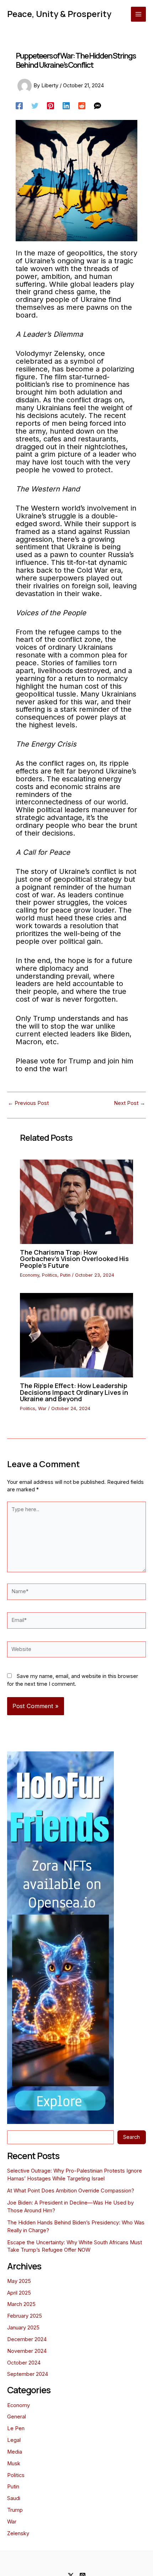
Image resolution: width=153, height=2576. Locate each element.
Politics (50, 1275)
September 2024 (28, 2374)
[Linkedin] (66, 106)
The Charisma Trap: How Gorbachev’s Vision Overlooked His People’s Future (74, 1259)
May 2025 (19, 2281)
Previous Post (28, 1103)
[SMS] (97, 106)
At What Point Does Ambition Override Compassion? (71, 2191)
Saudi (14, 2498)
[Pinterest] (51, 106)
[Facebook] (19, 106)
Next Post (130, 1103)
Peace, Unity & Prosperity (59, 14)
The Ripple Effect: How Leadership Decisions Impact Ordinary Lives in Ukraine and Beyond (74, 1392)
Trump (15, 2510)
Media (15, 2452)
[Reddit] (82, 106)
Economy (30, 1275)
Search (131, 2137)
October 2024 (24, 2363)
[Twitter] (35, 106)
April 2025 (19, 2293)
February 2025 (25, 2316)
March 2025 (21, 2304)
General (17, 2417)
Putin (65, 1275)
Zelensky (18, 2533)
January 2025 (23, 2328)
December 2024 (27, 2339)
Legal (14, 2440)
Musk (14, 2464)
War (42, 1408)
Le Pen (16, 2428)
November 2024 (27, 2351)
